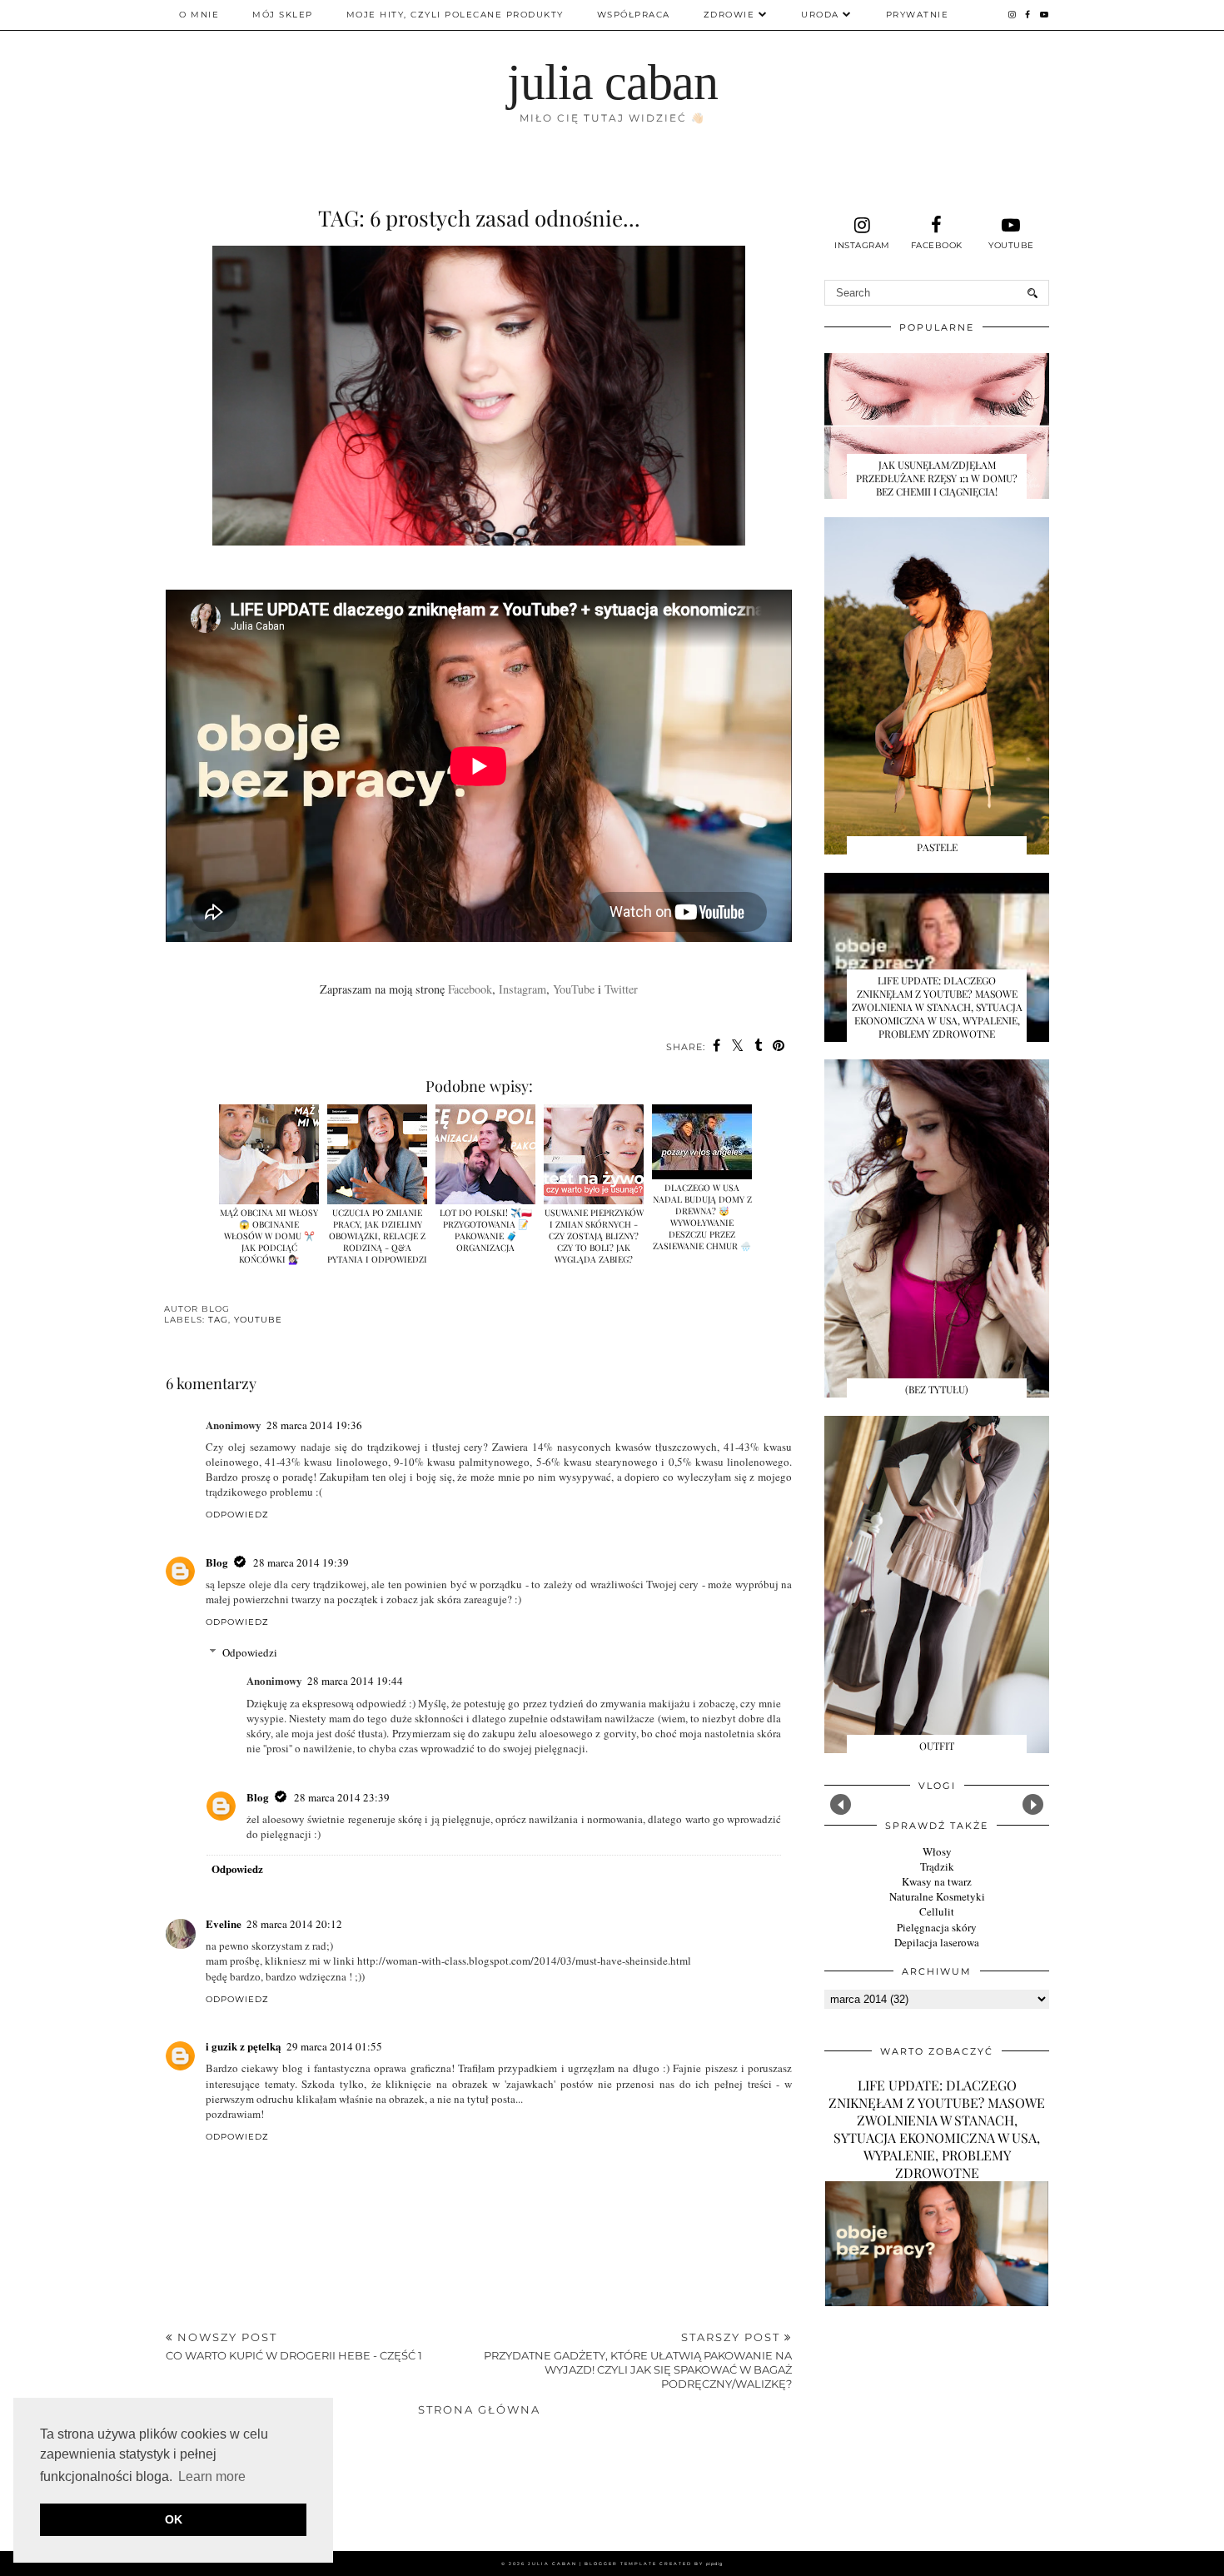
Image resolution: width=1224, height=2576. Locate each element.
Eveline (224, 1923)
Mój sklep (283, 15)
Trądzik (937, 1866)
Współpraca (634, 15)
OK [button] (174, 2519)
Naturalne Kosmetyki (937, 1896)
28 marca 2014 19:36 (314, 1425)
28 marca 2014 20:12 (294, 1924)
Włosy (937, 1851)
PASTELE (937, 847)
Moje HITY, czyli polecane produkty (455, 15)
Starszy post (638, 2360)
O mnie (199, 15)
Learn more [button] (212, 2476)
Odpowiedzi (250, 1652)
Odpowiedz (237, 1515)
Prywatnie (918, 15)
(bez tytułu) (937, 1389)
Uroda (820, 15)
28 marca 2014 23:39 (342, 1797)
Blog (217, 1562)
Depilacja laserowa (937, 1942)
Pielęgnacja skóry (937, 1927)
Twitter (621, 989)
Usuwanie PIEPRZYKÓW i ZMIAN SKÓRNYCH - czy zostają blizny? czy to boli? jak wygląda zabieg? (594, 1236)
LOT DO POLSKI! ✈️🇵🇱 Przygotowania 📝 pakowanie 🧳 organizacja (486, 1230)
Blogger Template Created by (654, 2564)
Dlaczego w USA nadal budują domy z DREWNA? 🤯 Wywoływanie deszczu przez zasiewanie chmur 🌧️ (702, 1217)
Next (1033, 1804)
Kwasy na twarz (937, 1881)
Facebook (470, 989)
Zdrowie (729, 15)
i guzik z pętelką (244, 2046)
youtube (258, 1320)
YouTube (574, 989)
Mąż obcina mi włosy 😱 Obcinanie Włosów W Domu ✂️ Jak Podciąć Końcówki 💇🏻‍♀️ (269, 1236)
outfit (937, 1746)
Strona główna (479, 2409)
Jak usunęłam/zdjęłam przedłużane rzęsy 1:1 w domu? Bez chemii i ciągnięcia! (937, 478)
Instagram (522, 989)
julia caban (612, 82)
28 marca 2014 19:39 (301, 1562)
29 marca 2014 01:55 (334, 2046)
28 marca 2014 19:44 (355, 1681)
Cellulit (937, 1911)
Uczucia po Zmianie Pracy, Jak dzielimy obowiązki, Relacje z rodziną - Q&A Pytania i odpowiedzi (377, 1236)
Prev (841, 1804)
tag (218, 1320)
